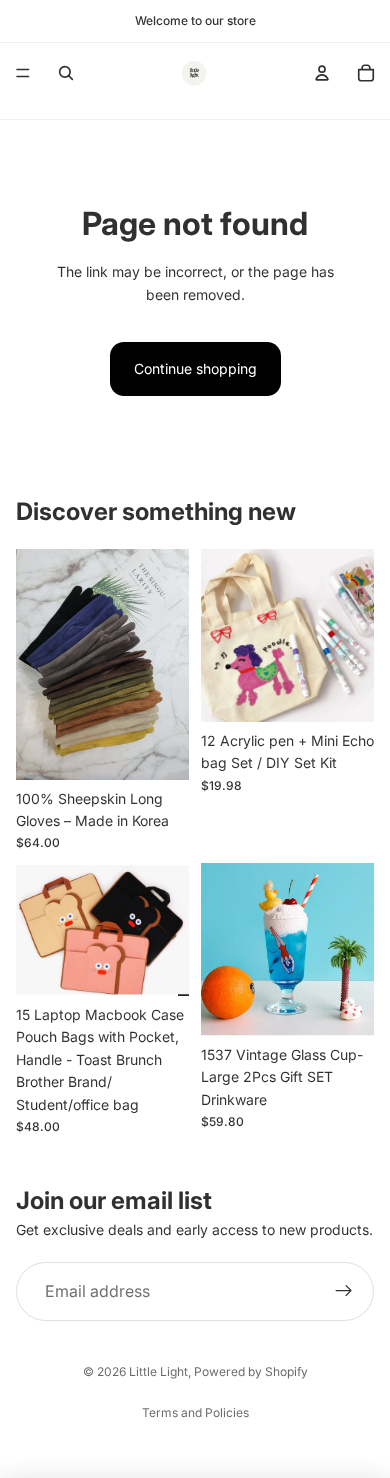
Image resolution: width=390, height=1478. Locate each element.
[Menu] (23, 73)
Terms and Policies (195, 1412)
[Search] (66, 73)
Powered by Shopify (251, 1371)
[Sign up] (344, 1292)
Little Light (158, 1371)
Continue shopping (195, 368)
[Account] (322, 73)
